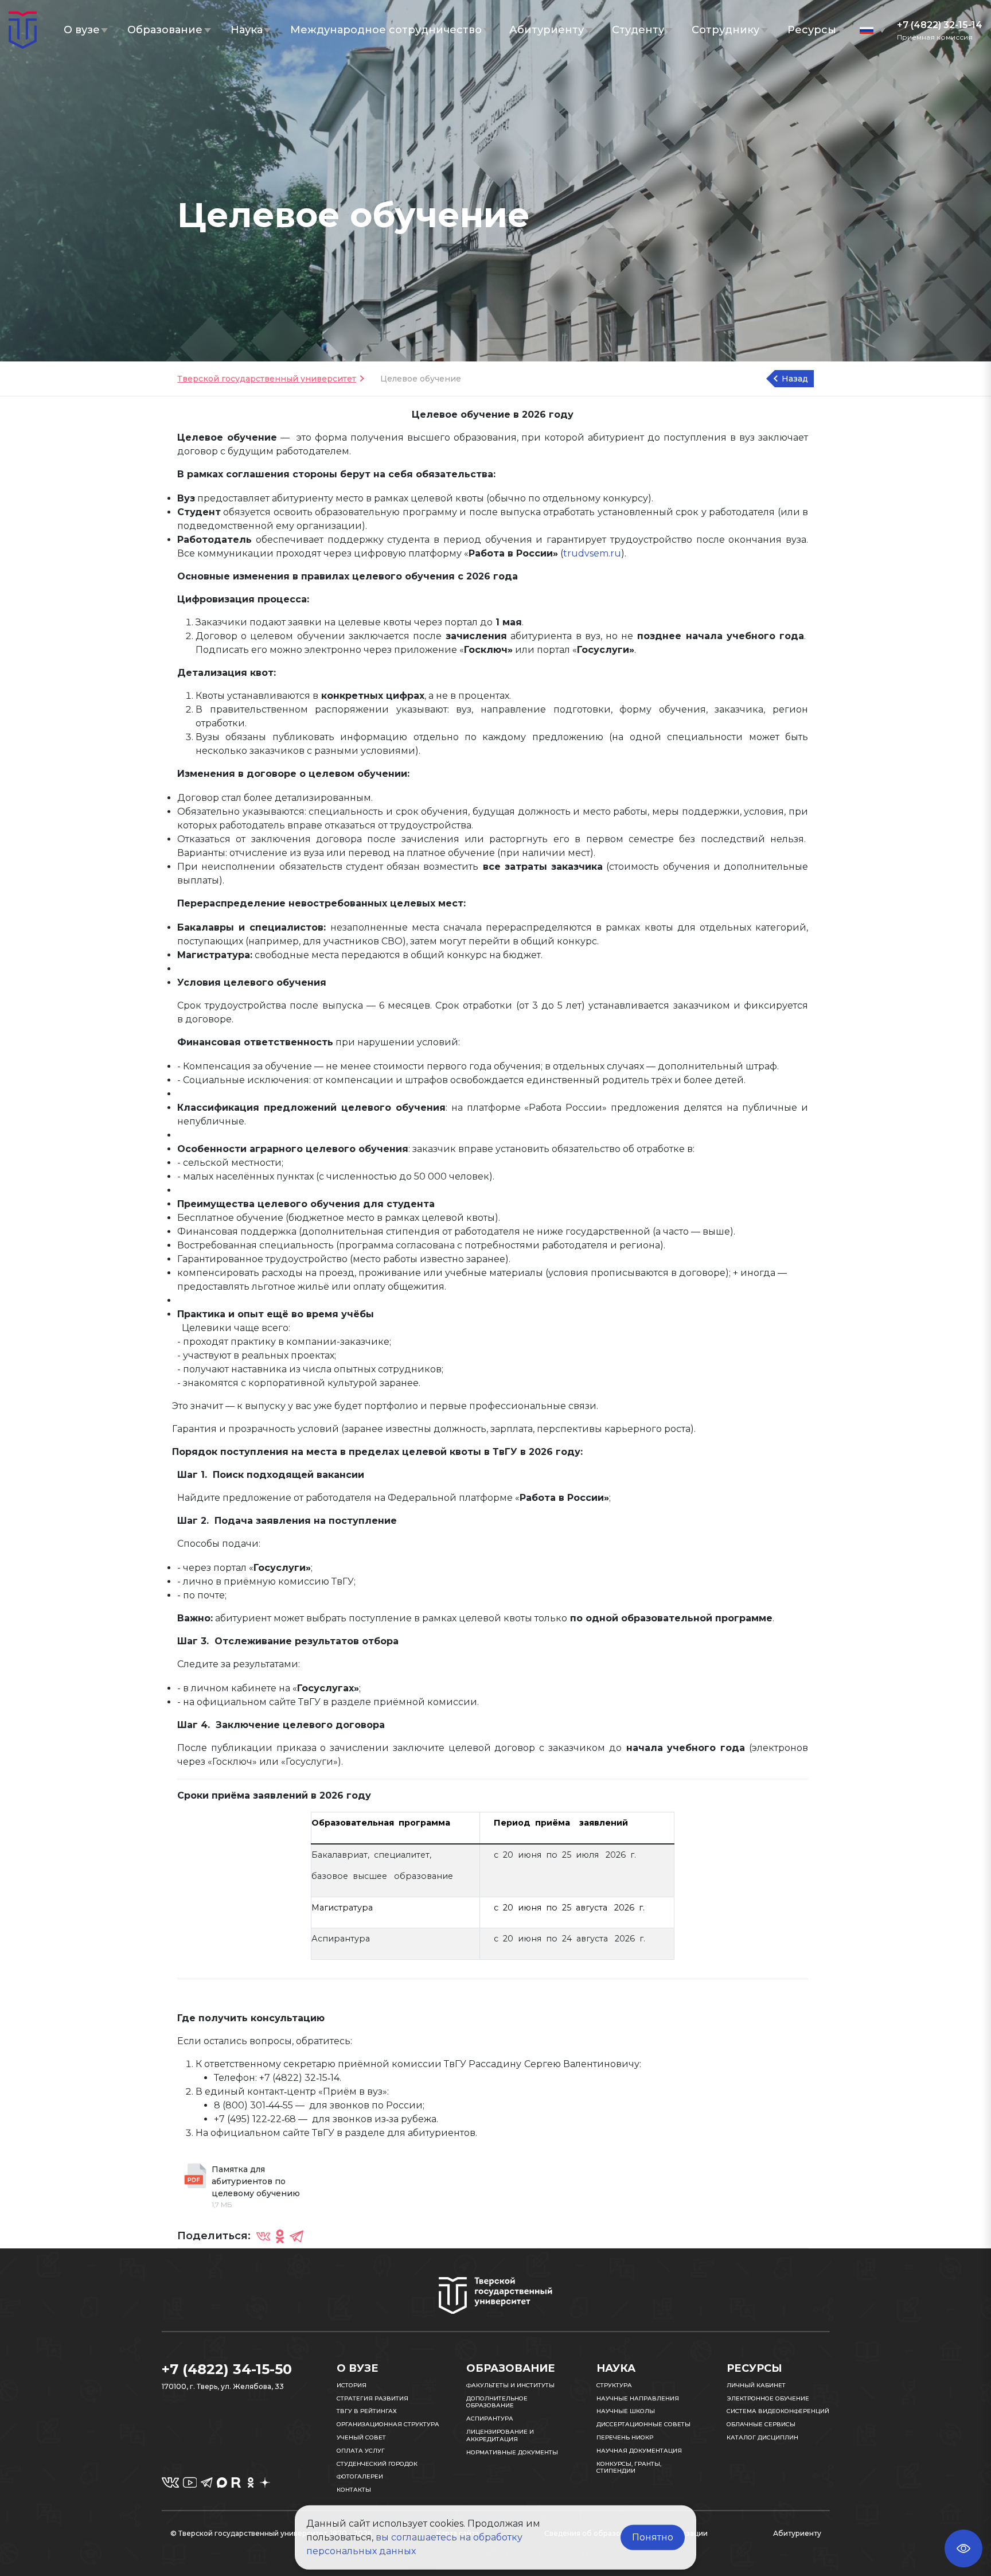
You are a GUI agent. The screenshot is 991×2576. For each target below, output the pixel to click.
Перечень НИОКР (625, 2437)
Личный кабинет (756, 2385)
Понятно (653, 2537)
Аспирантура (490, 2419)
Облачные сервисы (761, 2424)
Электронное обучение (768, 2398)
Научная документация (639, 2451)
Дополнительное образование (497, 2402)
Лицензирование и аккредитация (500, 2435)
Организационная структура (388, 2424)
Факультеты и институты (510, 2385)
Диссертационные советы (643, 2424)
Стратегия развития (372, 2398)
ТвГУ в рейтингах (367, 2411)
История (352, 2385)
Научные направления (638, 2398)
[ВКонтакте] (263, 2236)
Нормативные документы (512, 2452)
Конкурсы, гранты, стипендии (629, 2468)
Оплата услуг (361, 2451)
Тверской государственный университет (267, 379)
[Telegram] (296, 2236)
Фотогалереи (360, 2476)
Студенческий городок (377, 2464)
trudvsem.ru (592, 553)
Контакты (354, 2490)
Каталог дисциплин (762, 2437)
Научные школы (626, 2411)
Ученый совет (361, 2437)
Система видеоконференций (778, 2411)
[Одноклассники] (280, 2236)
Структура (614, 2385)
